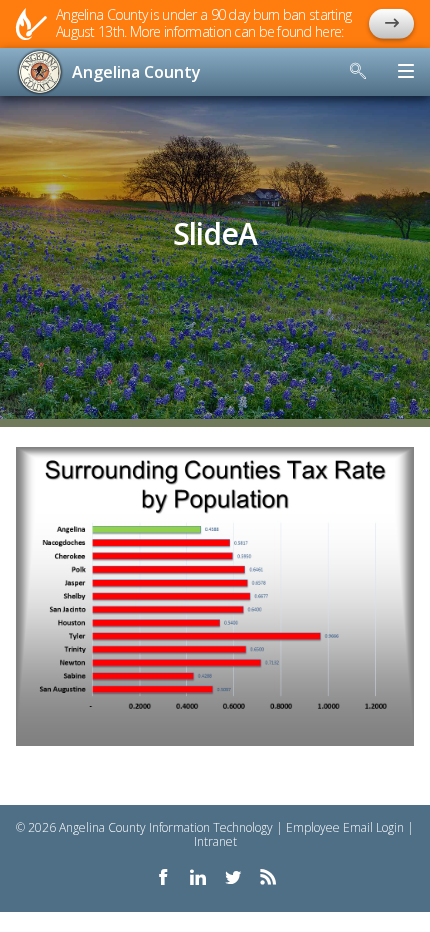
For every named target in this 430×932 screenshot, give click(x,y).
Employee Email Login (345, 827)
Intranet (215, 841)
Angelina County (136, 72)
